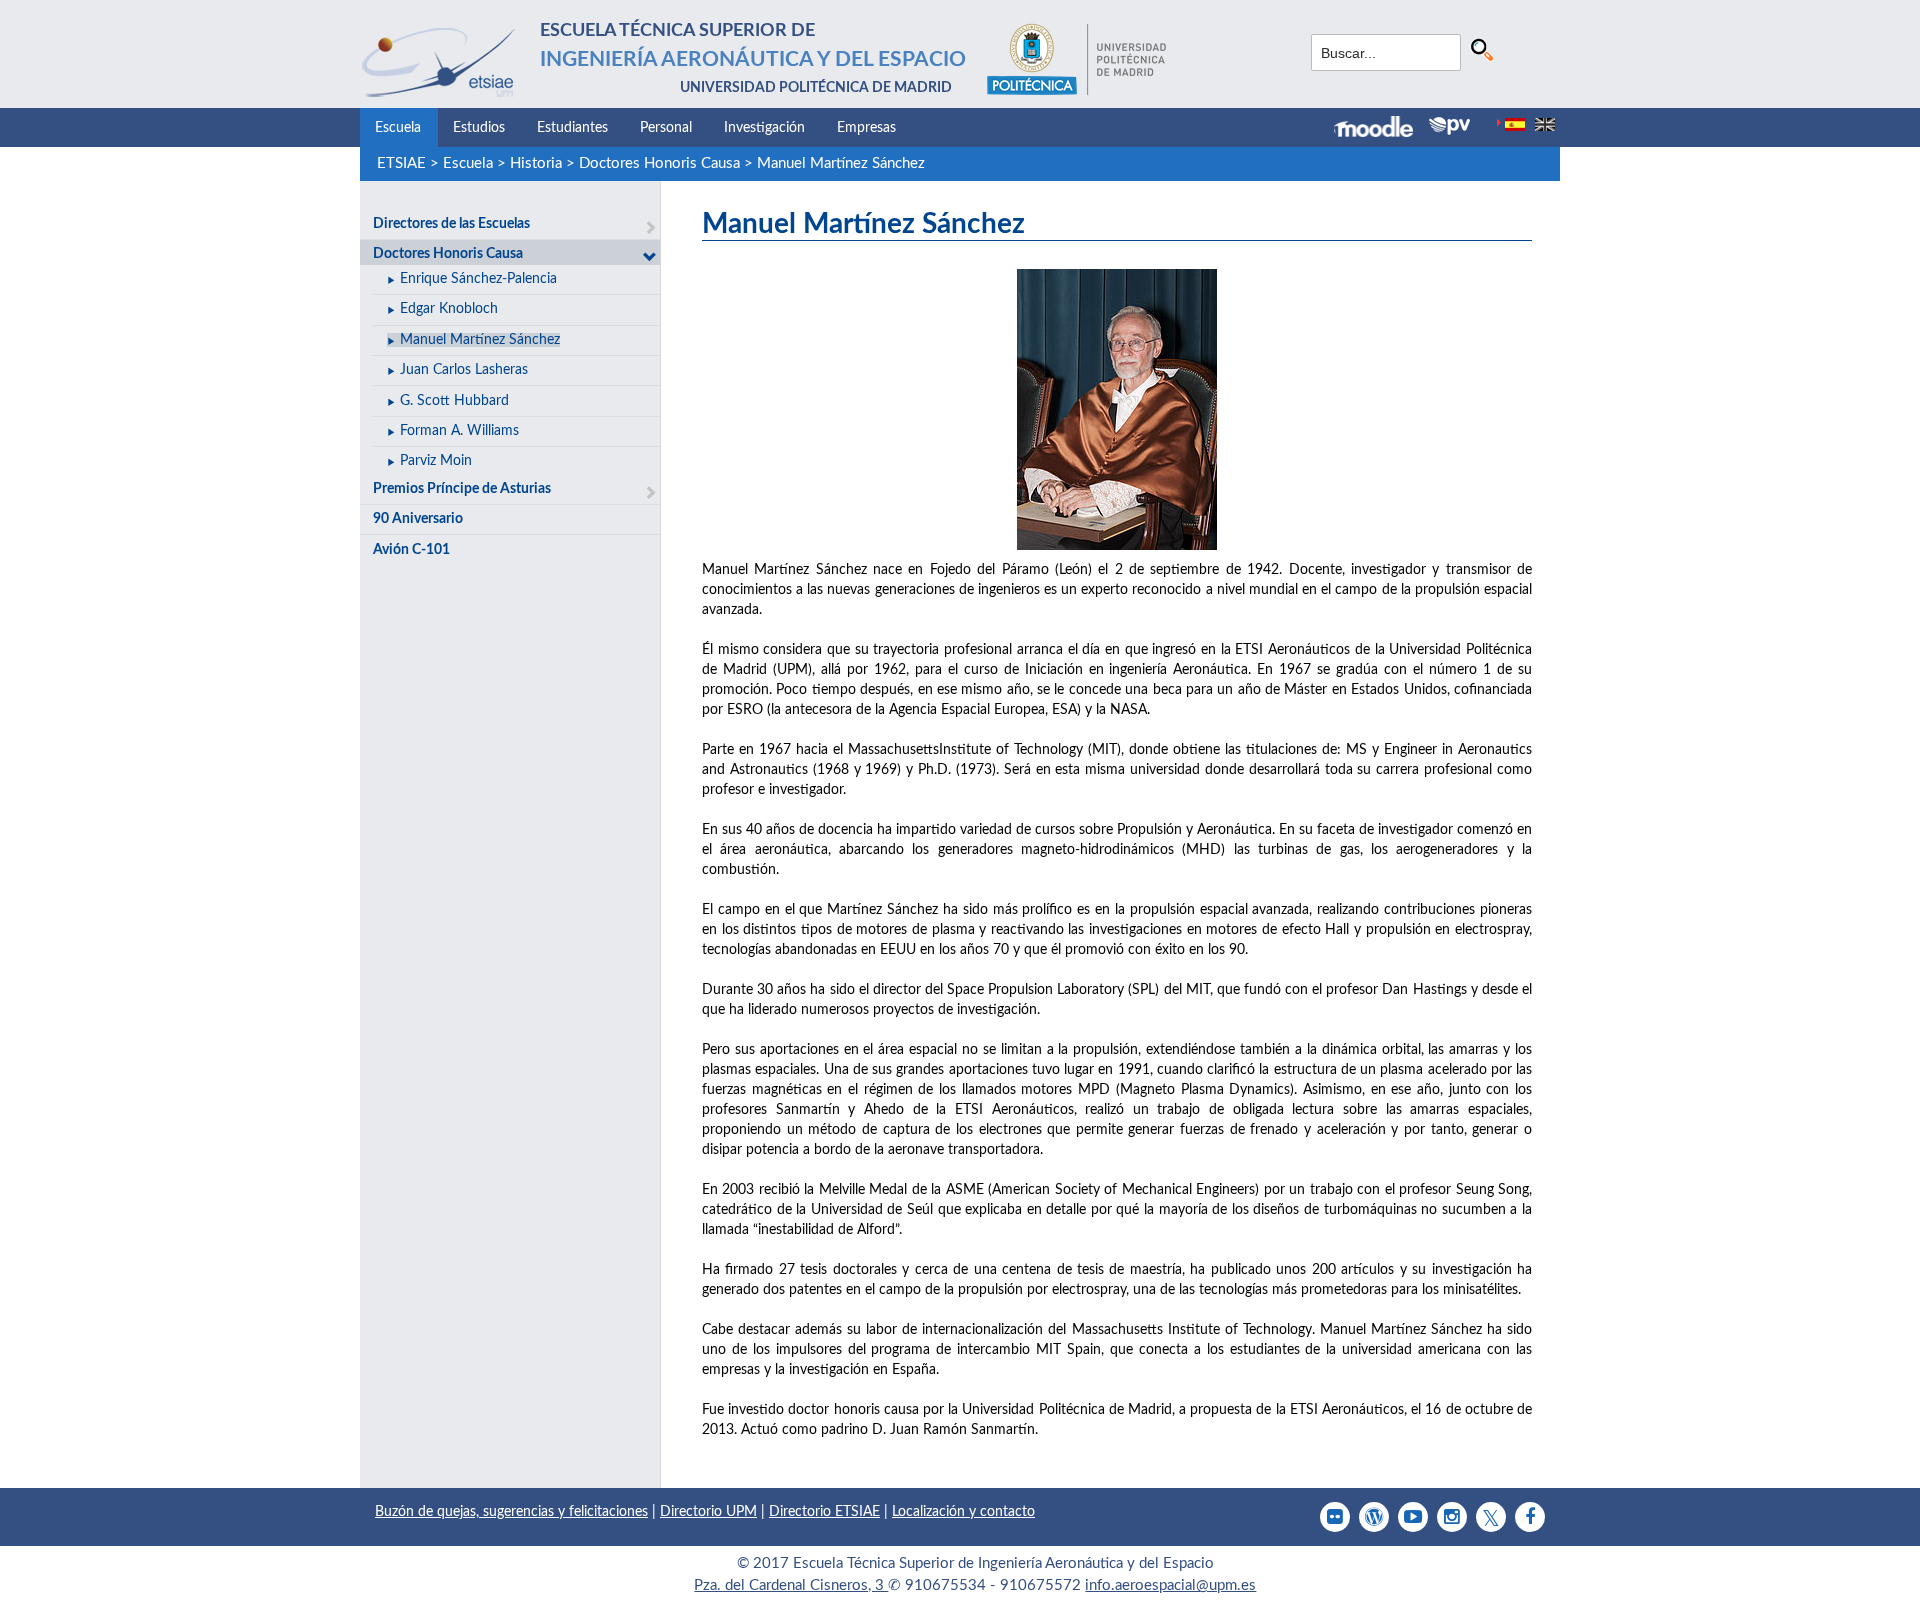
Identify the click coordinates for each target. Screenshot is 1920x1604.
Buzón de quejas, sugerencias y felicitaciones (511, 1512)
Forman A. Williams (459, 431)
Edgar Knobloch (449, 309)
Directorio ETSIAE (824, 1512)
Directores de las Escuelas (451, 224)
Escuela (398, 128)
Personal (666, 128)
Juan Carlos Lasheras (464, 370)
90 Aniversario (418, 519)
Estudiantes (572, 128)
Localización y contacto (963, 1512)
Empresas (866, 128)
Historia (536, 163)
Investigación (764, 128)
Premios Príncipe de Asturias (462, 489)
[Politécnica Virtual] (1449, 126)
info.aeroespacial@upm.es (1170, 1585)
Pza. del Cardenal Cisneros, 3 (791, 1585)
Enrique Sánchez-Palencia (478, 279)
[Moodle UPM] (1381, 129)
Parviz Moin (436, 461)
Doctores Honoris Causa (659, 163)
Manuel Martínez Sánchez (841, 163)
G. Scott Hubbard (454, 401)
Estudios (479, 128)
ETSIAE (401, 163)
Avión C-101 (411, 550)
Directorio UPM (708, 1512)
